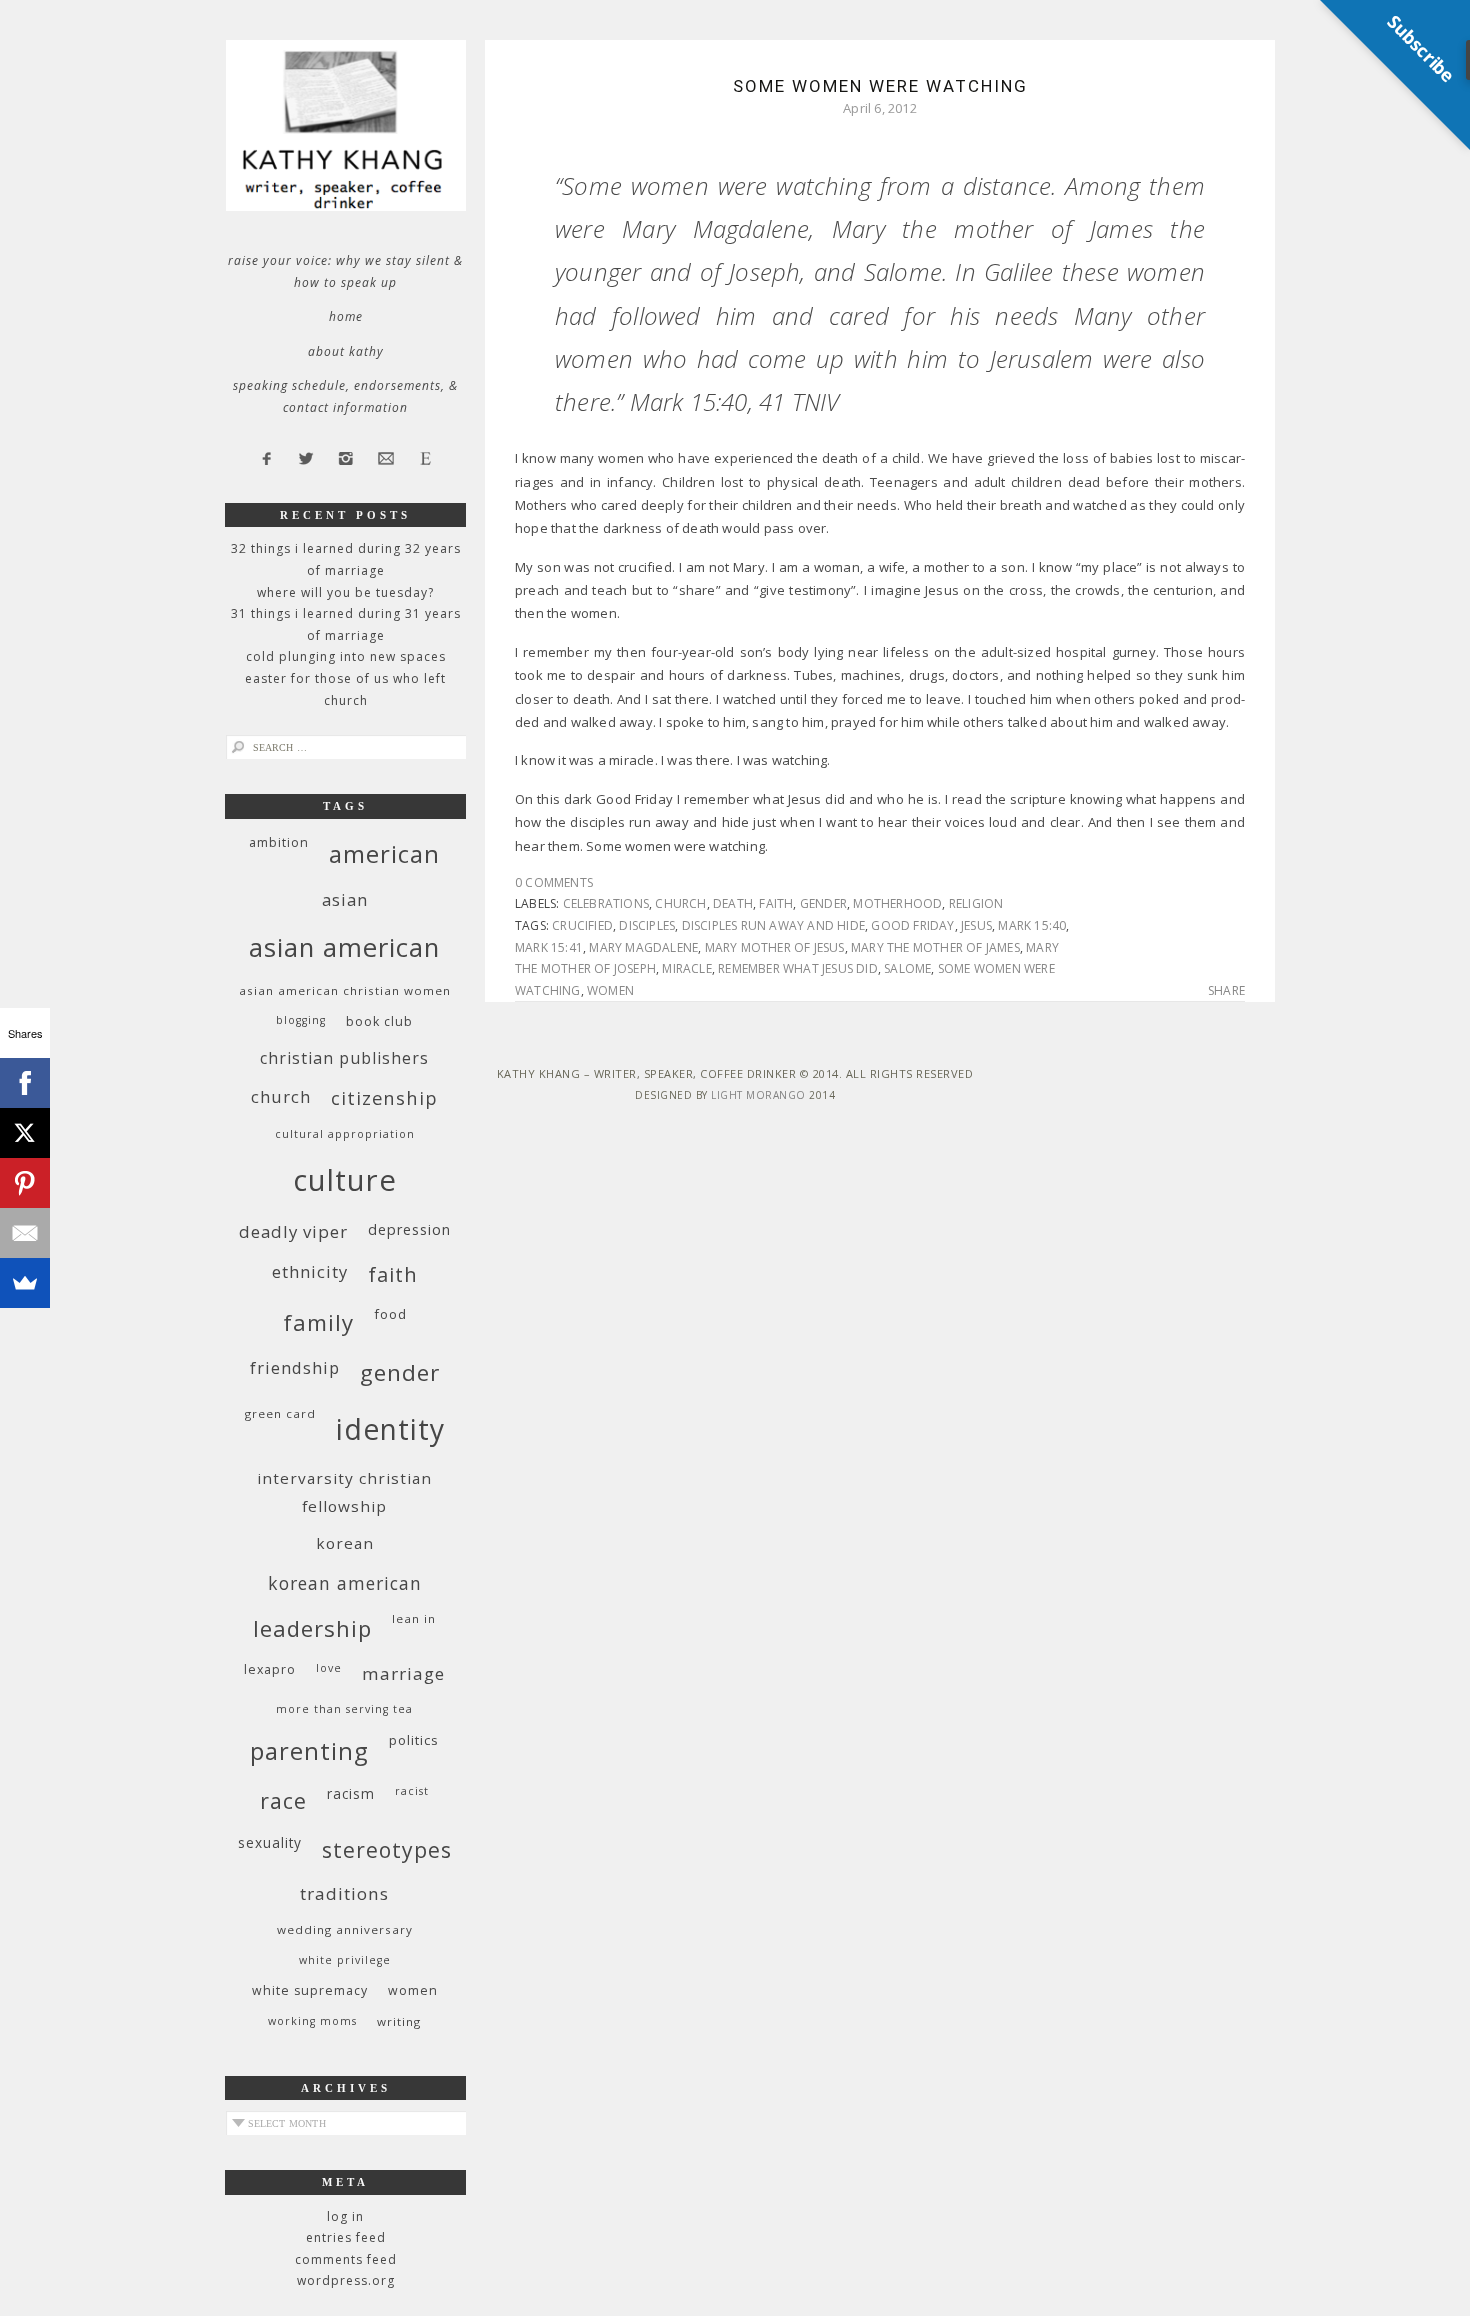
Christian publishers (344, 1058)
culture (345, 1180)
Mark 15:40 (1032, 925)
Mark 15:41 (549, 947)
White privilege (345, 1960)
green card (280, 1413)
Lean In (414, 1618)
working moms (312, 2021)
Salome (907, 968)
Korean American (345, 1583)
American (384, 853)
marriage (403, 1673)
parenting (309, 1750)
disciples (647, 925)
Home (346, 316)
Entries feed (346, 2237)
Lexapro (270, 1669)
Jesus (976, 925)
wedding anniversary (345, 1929)
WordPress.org (346, 2280)
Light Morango (758, 1095)
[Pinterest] (25, 1183)
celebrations (606, 903)
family (318, 1322)
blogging (301, 1020)
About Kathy (346, 351)
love (329, 1668)
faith (776, 903)
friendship (295, 1367)
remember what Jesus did (798, 968)
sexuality (270, 1842)
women (610, 990)
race (283, 1800)
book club (379, 1021)
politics (414, 1740)
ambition (279, 842)
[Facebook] (25, 1083)
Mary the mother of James (935, 947)
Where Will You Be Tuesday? (345, 592)
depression (409, 1229)
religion (976, 903)
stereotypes (387, 1849)
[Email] (25, 1233)
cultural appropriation (345, 1134)
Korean (345, 1543)
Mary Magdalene (643, 947)
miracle (686, 968)
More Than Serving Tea (344, 1709)
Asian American (344, 947)
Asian (345, 899)
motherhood (897, 903)
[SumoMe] (25, 1283)
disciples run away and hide (773, 925)
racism (351, 1793)
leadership (312, 1628)
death (733, 903)
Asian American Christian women (345, 990)
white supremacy (310, 1990)
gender (823, 903)
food (390, 1314)
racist (412, 1791)
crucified (582, 925)
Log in (345, 2216)
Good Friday (912, 925)
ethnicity (310, 1271)
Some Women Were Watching (880, 86)
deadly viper (293, 1231)
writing (399, 2021)
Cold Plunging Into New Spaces (346, 656)
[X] (25, 1133)
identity (390, 1429)
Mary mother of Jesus (775, 947)
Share (1226, 991)
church (680, 903)
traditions (344, 1893)
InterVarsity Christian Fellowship (344, 1492)
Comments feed (346, 2259)
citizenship (384, 1097)
